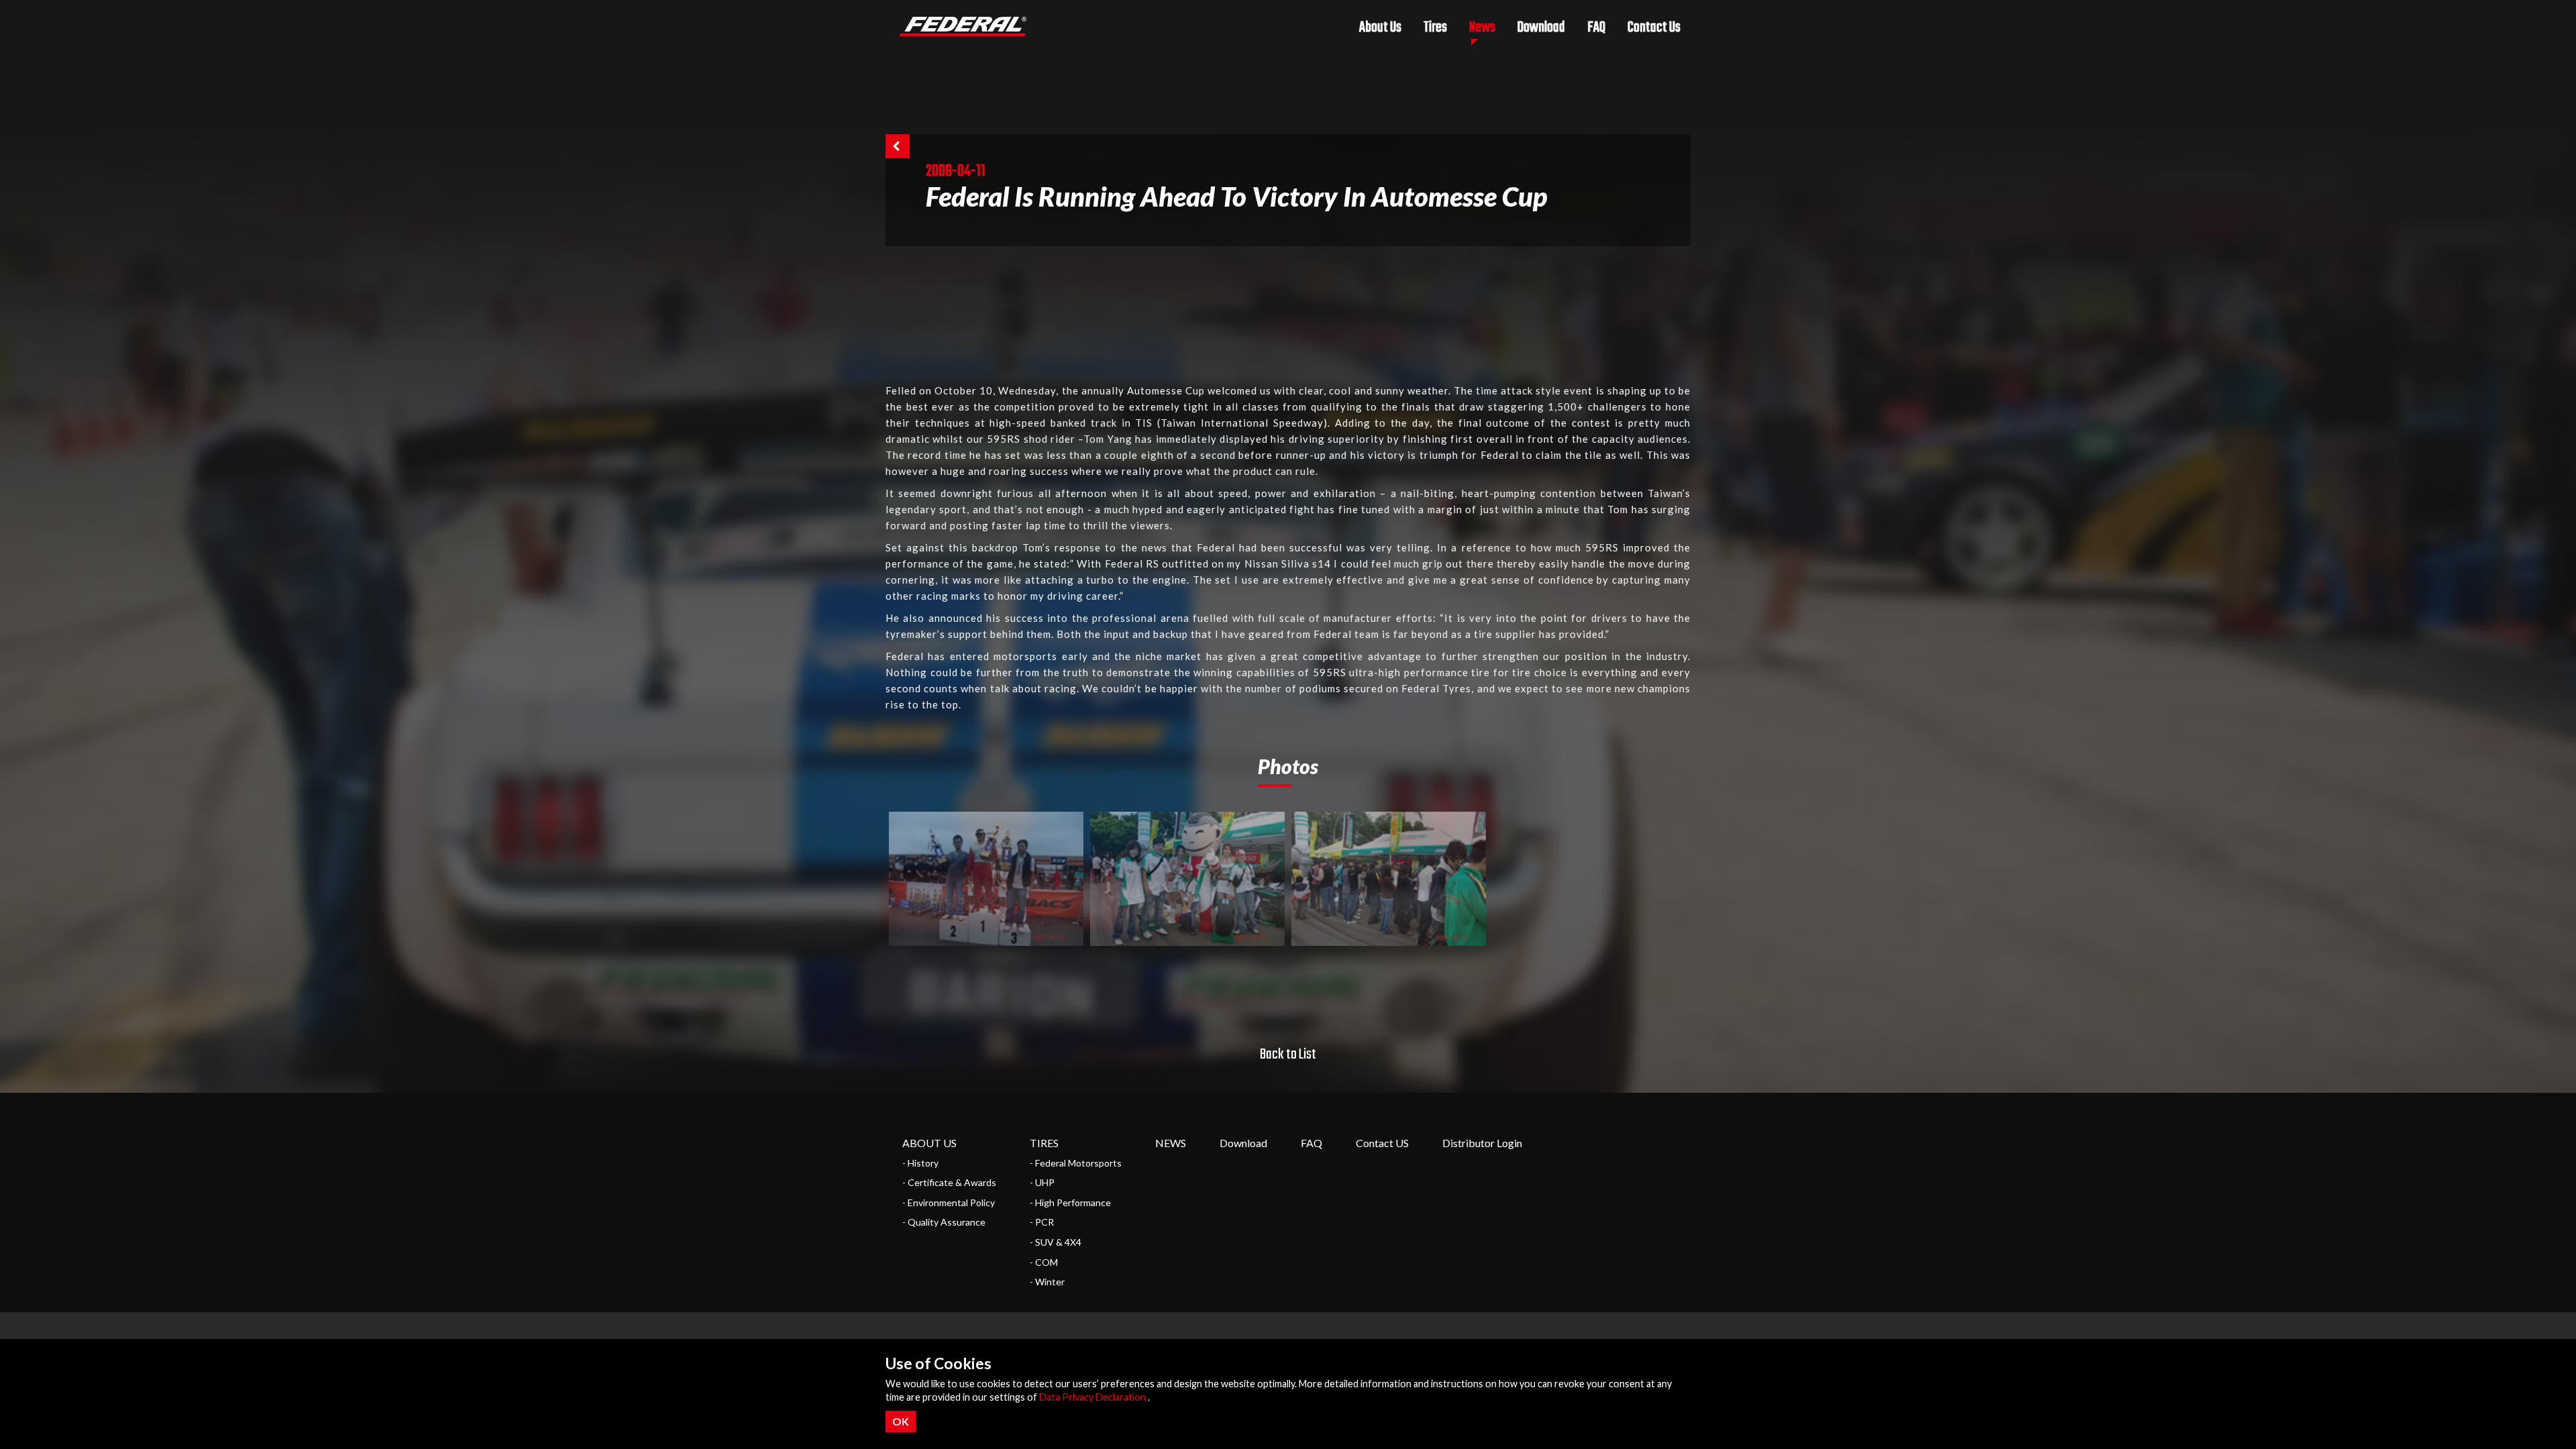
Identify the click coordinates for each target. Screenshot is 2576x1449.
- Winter (1047, 1282)
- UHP (1042, 1182)
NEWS (1171, 1143)
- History (920, 1163)
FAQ (1596, 28)
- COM (1044, 1262)
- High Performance (1070, 1202)
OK (901, 1421)
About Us (1380, 28)
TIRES (1044, 1143)
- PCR (1042, 1222)
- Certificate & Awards (949, 1182)
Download (1541, 28)
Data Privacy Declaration (1092, 1397)
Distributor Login (1482, 1143)
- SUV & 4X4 (1056, 1242)
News (1482, 28)
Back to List (1288, 1055)
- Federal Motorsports (1076, 1163)
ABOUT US (929, 1143)
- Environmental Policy (949, 1202)
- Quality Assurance (944, 1222)
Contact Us (1654, 28)
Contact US (1382, 1143)
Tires (1435, 28)
